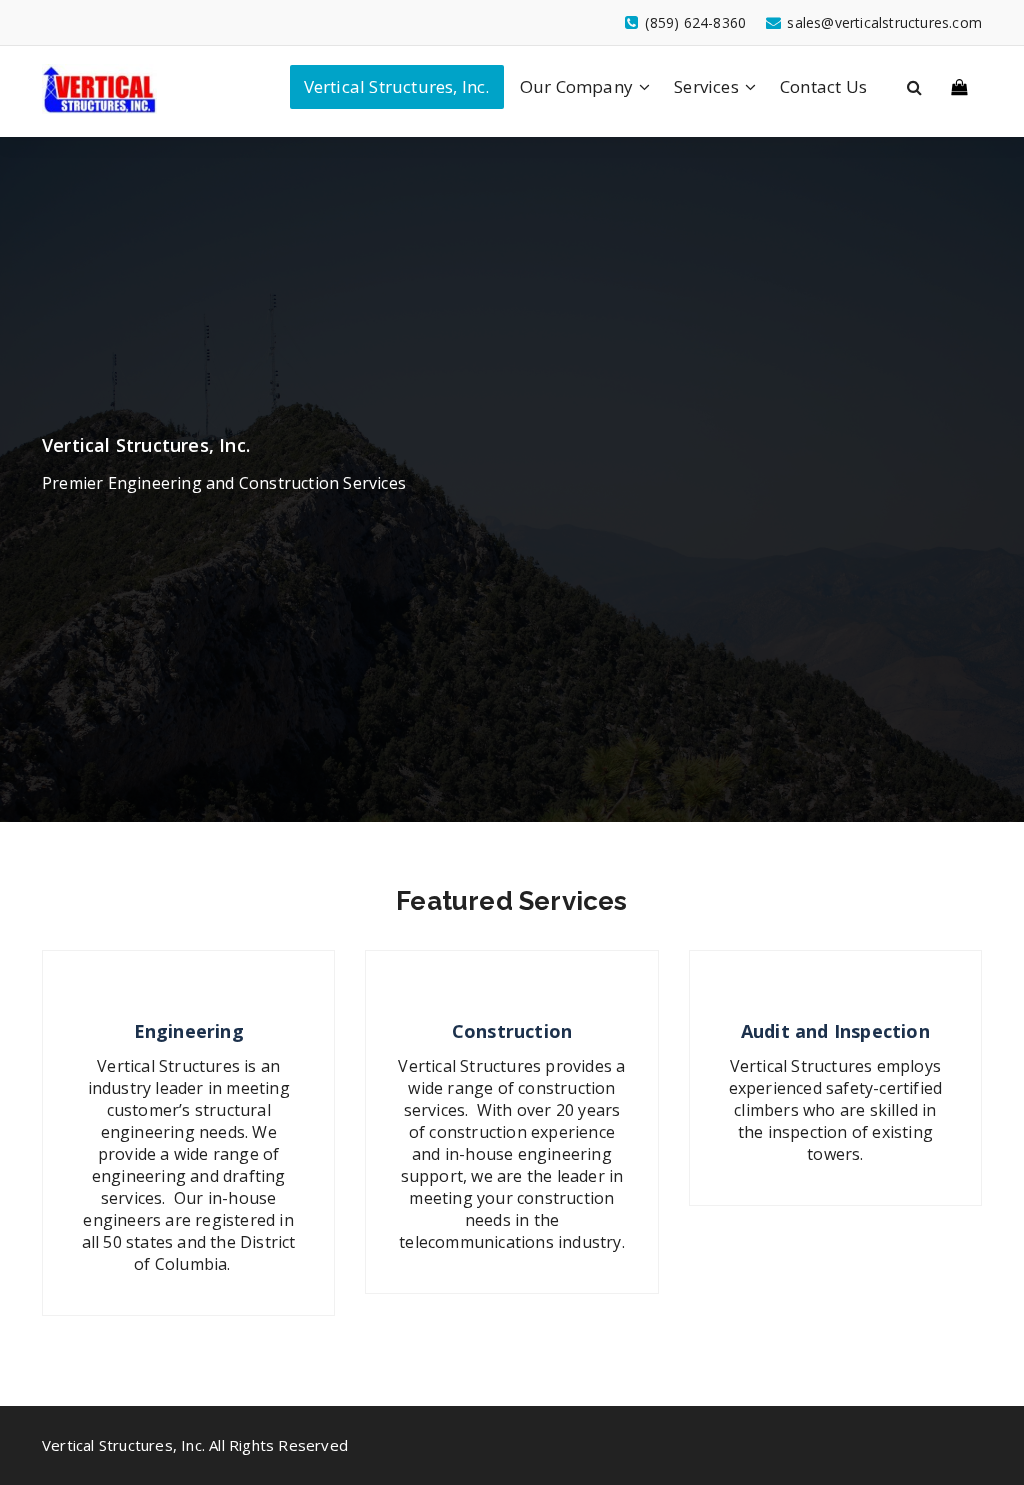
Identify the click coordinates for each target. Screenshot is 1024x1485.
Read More (189, 1313)
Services (706, 86)
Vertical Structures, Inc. (397, 86)
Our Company (576, 86)
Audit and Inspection (835, 1031)
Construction (512, 1031)
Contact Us (823, 86)
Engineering (189, 1031)
